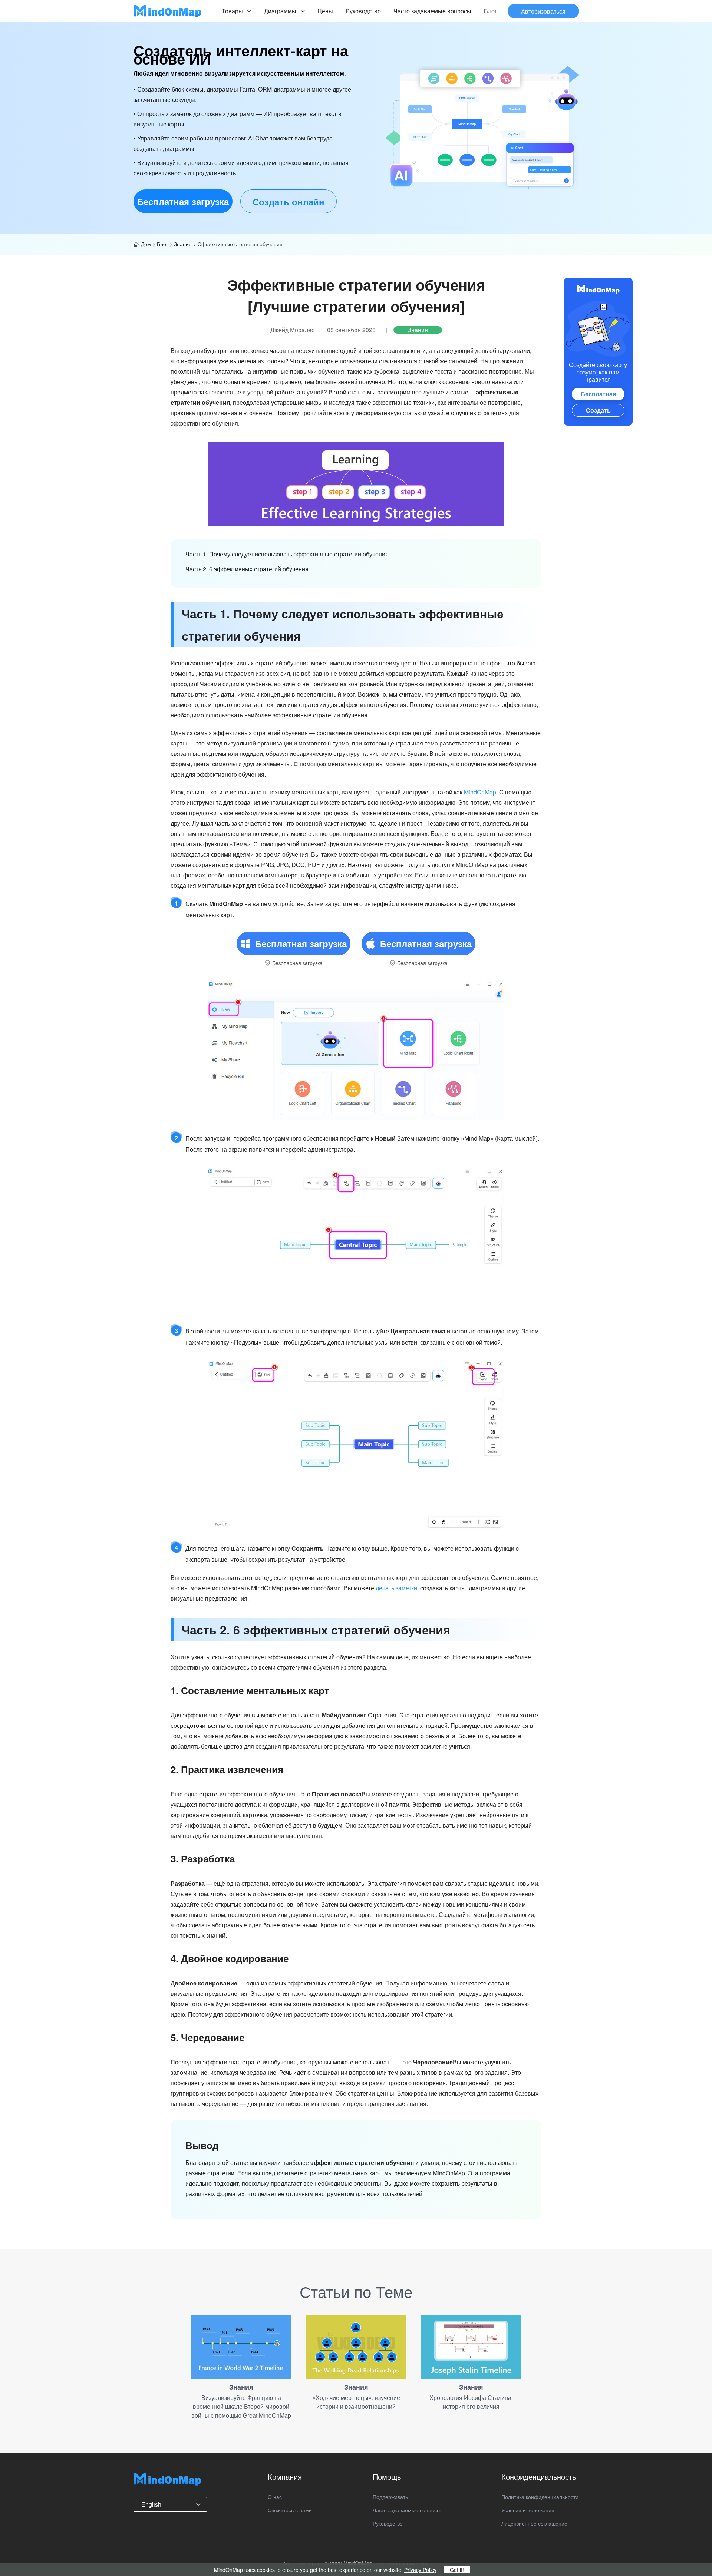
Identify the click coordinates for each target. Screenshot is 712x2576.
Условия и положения (528, 2510)
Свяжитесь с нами (290, 2510)
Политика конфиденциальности (540, 2497)
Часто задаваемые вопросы (432, 11)
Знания (183, 244)
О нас (275, 2497)
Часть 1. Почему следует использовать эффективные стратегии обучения (287, 554)
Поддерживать (390, 2497)
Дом (146, 244)
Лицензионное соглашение (534, 2523)
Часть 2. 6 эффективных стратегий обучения (247, 569)
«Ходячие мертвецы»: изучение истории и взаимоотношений (356, 2402)
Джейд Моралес (292, 330)
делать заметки (396, 1588)
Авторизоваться (543, 11)
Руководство (363, 11)
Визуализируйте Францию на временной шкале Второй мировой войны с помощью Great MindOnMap (241, 2406)
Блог (490, 11)
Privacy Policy (420, 2570)
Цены (325, 11)
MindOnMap (480, 792)
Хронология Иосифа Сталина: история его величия (471, 2402)
